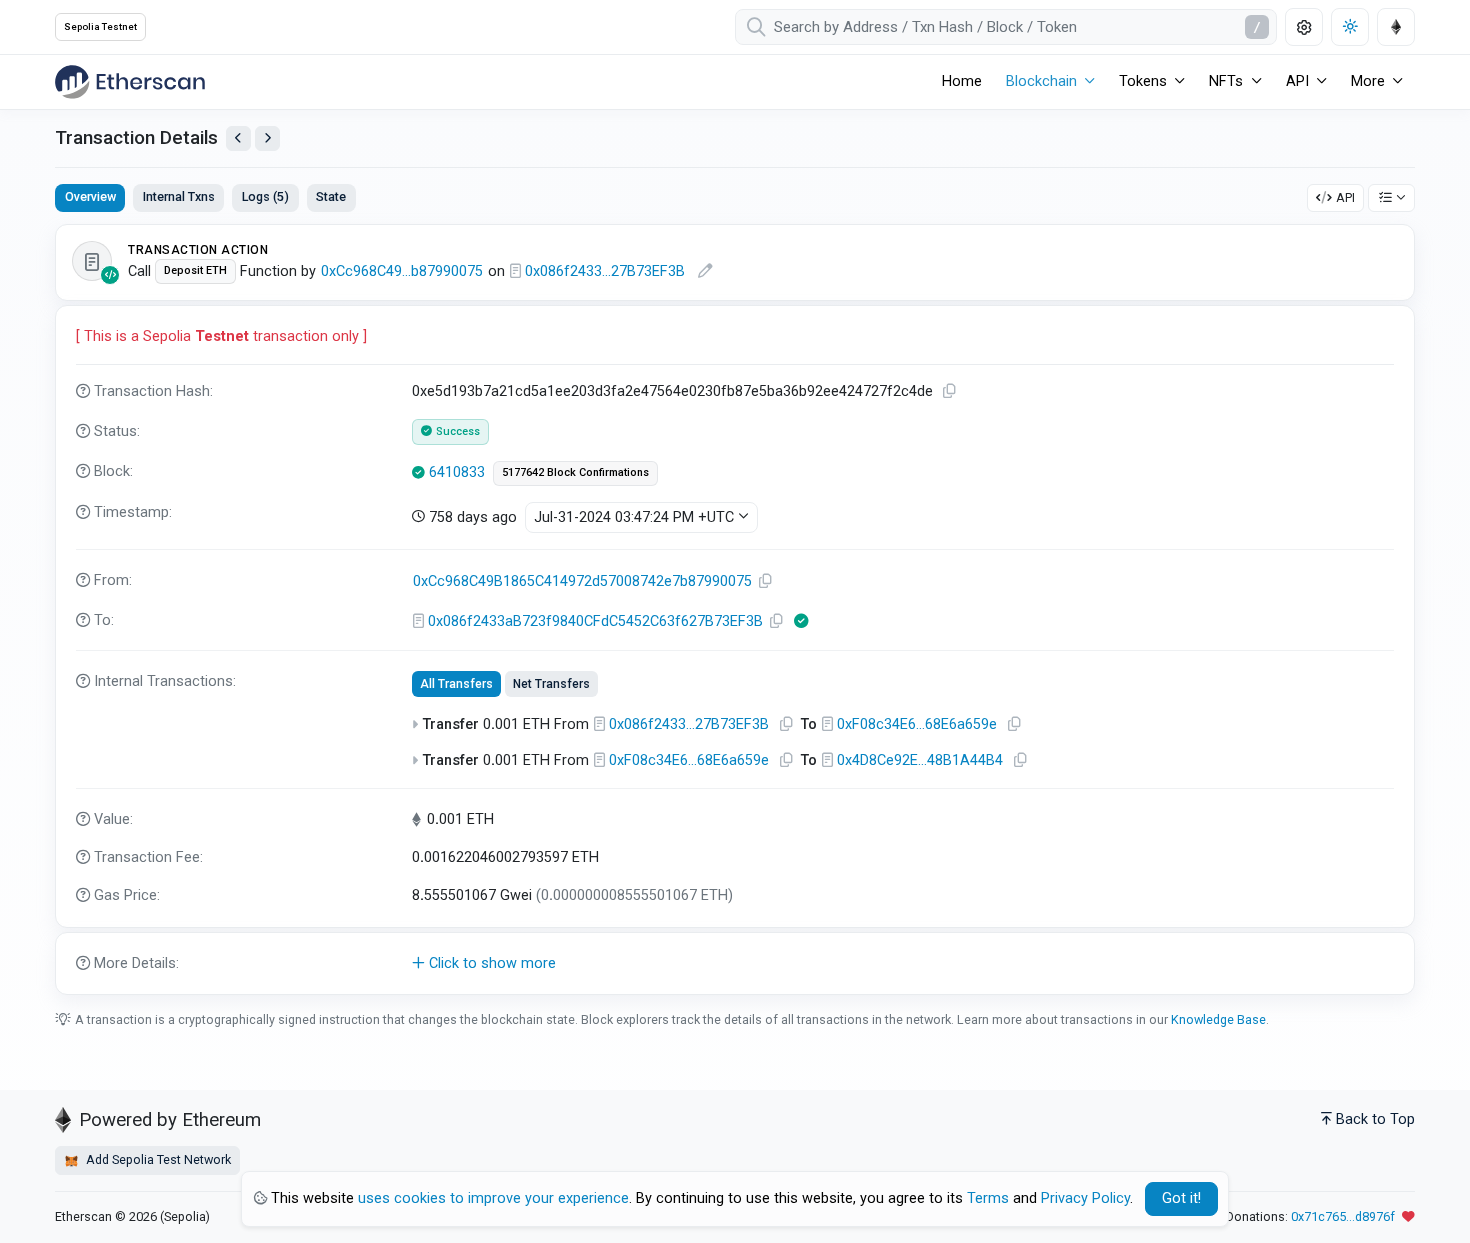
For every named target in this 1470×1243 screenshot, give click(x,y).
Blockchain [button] (1041, 81)
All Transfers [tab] (456, 684)
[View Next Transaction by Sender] (267, 138)
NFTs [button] (1226, 81)
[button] (735, 964)
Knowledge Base (1218, 1019)
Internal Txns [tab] (179, 196)
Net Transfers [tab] (551, 684)
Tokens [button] (1143, 81)
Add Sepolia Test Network (157, 1159)
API (1345, 197)
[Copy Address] (766, 581)
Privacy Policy (1085, 1198)
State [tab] (331, 196)
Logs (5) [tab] (265, 196)
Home (962, 81)
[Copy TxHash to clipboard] (950, 391)
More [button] (1368, 81)
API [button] (1297, 81)
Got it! (1181, 1198)
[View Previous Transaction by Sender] (238, 138)
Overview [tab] (90, 196)
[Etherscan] (130, 82)
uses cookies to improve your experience (493, 1198)
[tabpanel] (735, 609)
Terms (988, 1198)
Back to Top (1375, 1119)
